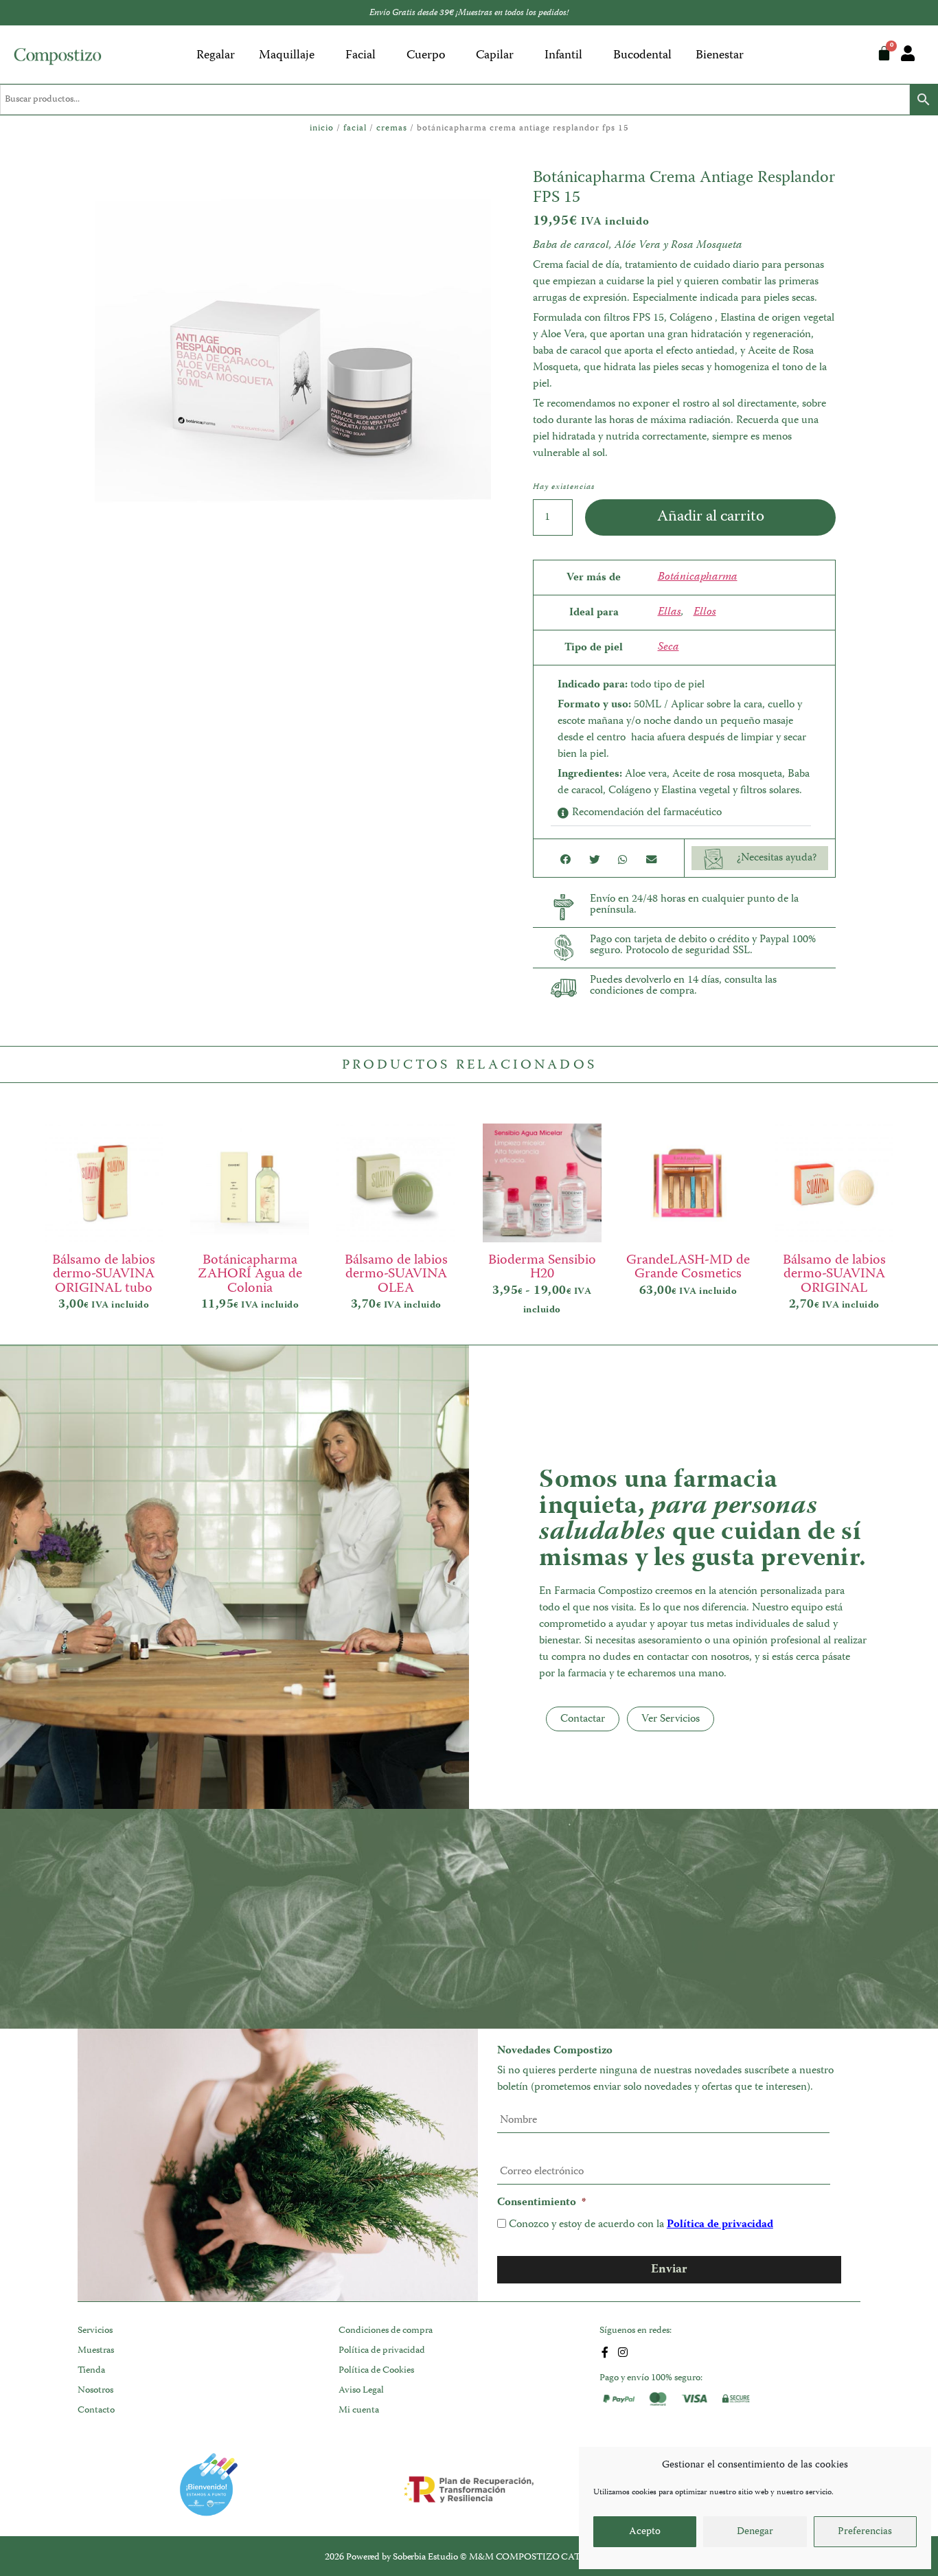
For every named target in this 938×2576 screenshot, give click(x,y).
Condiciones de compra (386, 2331)
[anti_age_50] (293, 357)
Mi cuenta (359, 2410)
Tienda (91, 2371)
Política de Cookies (376, 2371)
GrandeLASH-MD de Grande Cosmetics (688, 1267)
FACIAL (355, 129)
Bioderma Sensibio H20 (542, 1267)
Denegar (755, 2532)
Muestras (96, 2351)
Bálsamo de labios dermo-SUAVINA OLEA (396, 1274)
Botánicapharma (698, 578)
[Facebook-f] (605, 2352)
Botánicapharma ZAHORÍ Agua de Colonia (250, 1274)
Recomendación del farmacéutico (647, 813)
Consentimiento (541, 2203)
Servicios (95, 2331)
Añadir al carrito (711, 517)
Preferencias (865, 2532)
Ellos (705, 613)
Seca (668, 648)
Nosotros (95, 2391)
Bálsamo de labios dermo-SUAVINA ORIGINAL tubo (104, 1274)
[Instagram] (623, 2352)
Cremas (392, 129)
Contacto (96, 2410)
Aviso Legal (361, 2391)
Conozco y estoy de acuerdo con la (641, 2225)
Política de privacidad (720, 2225)
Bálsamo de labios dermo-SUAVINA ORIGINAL (834, 1274)
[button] (681, 813)
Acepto (645, 2532)
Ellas (670, 613)
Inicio (322, 129)
